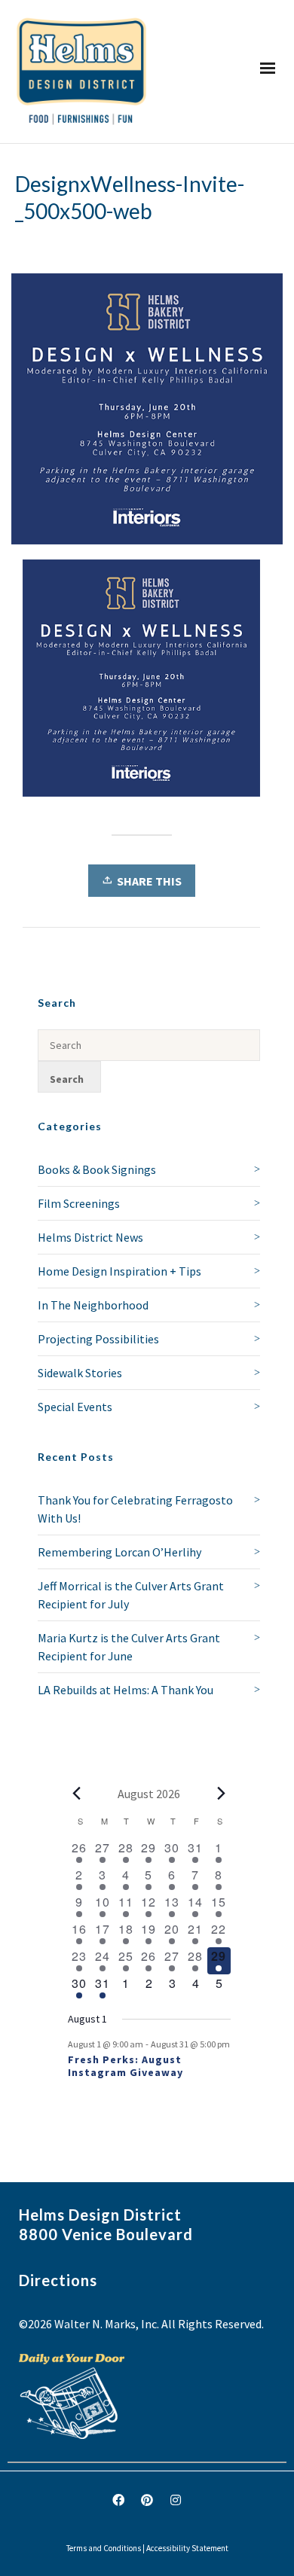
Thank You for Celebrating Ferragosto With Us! (135, 1509)
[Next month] (222, 1794)
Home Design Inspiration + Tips (119, 1271)
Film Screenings (79, 1203)
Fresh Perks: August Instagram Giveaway (126, 2066)
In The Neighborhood (93, 1305)
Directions (58, 2280)
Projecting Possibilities (98, 1339)
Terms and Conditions (104, 2548)
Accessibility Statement (187, 2548)
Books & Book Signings (97, 1169)
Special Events (75, 1407)
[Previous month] (77, 1794)
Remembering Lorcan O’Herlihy (119, 1552)
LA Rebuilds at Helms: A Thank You (126, 1690)
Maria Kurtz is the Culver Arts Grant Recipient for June (129, 1647)
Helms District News (90, 1237)
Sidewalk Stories (80, 1373)
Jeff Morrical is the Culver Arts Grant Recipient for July (131, 1595)
